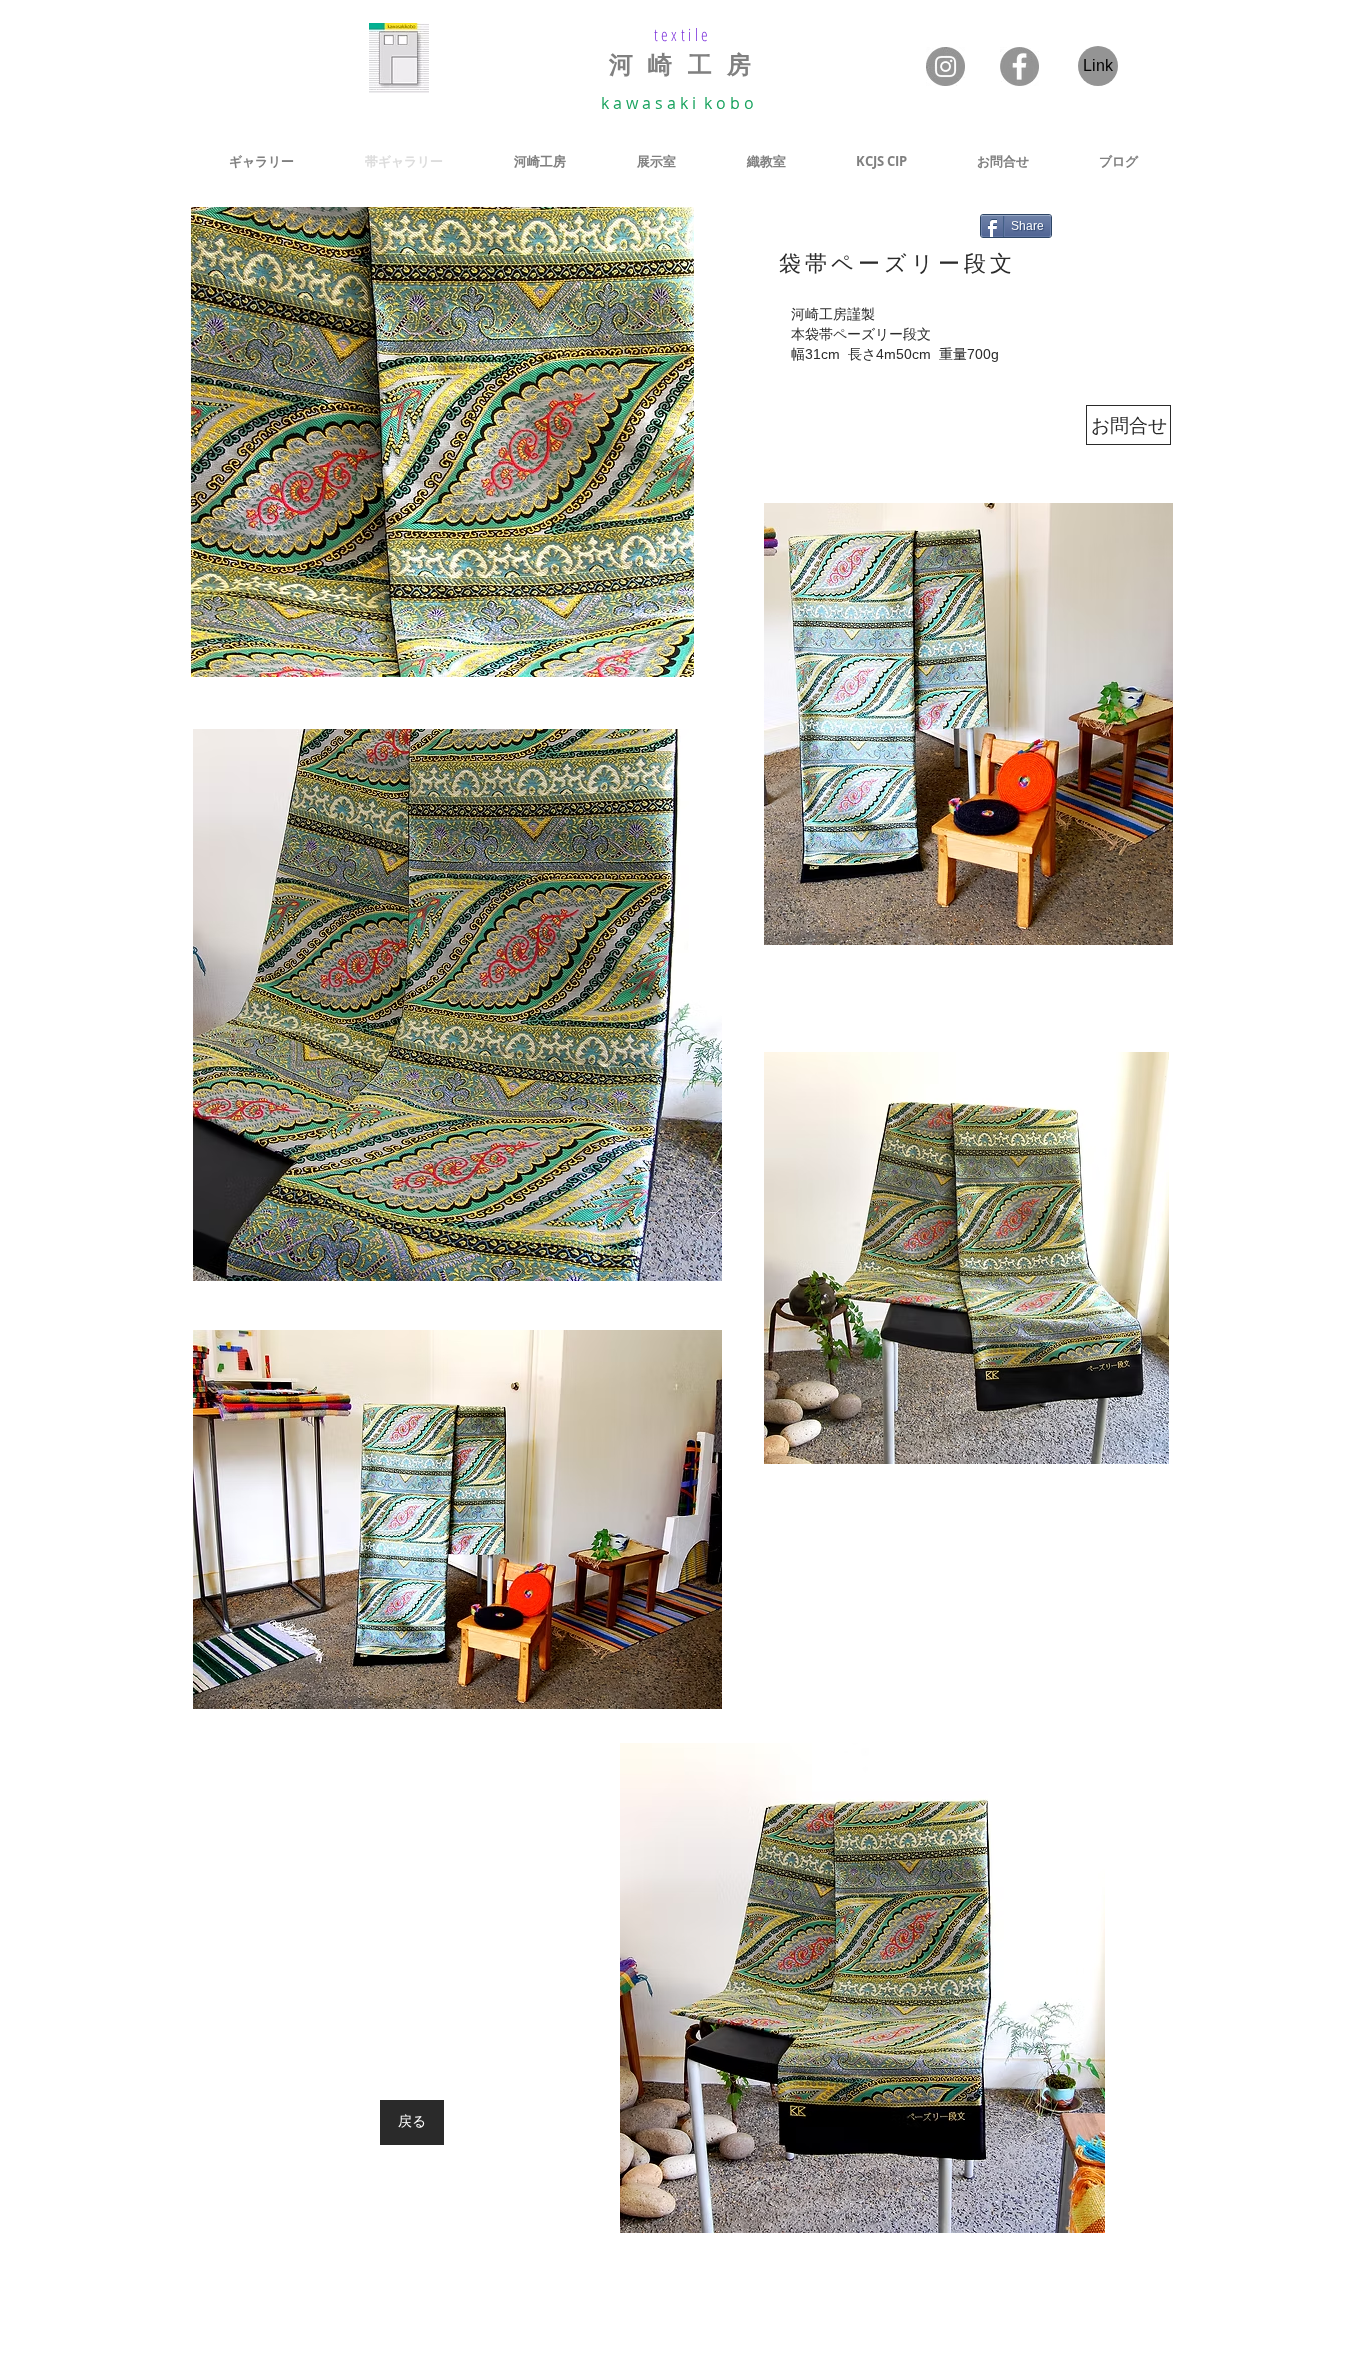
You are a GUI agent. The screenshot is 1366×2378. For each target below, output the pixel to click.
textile (683, 34)
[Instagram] (945, 66)
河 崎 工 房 (683, 65)
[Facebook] (1019, 66)
